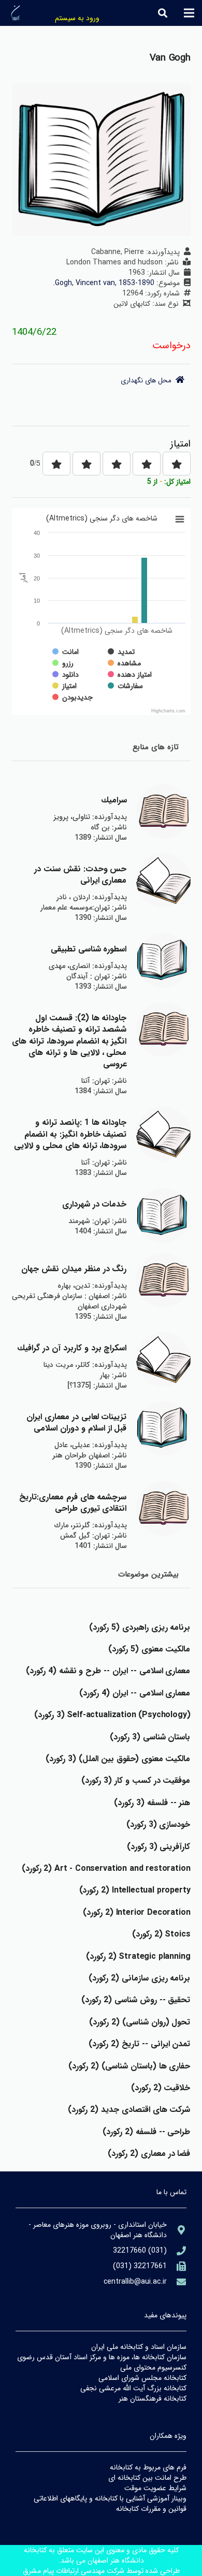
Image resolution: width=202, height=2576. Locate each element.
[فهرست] (189, 13)
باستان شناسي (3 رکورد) (150, 1737)
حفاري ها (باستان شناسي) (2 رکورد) (129, 2066)
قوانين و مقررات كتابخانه (151, 2509)
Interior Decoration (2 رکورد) (136, 1912)
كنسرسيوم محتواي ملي (153, 2367)
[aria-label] (163, 811)
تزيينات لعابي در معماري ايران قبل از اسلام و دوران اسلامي (76, 1423)
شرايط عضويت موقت (155, 2488)
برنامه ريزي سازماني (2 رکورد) (139, 1978)
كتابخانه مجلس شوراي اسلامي (142, 2378)
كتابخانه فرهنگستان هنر (153, 2399)
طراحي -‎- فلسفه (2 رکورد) (146, 2132)
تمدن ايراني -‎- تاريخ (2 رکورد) (139, 2044)
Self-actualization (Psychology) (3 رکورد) (112, 1715)
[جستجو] (163, 13)
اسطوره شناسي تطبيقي (89, 949)
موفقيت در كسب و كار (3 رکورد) (136, 1781)
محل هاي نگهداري (148, 381)
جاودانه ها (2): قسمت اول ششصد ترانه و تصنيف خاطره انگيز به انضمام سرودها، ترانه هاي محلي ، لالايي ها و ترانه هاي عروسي (69, 1041)
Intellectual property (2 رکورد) (135, 1890)
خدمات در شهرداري (95, 1204)
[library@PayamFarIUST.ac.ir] (177, 2282)
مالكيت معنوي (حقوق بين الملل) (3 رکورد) (118, 1759)
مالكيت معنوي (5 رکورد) (149, 1649)
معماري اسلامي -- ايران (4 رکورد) (135, 1693)
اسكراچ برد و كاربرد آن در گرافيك (72, 1348)
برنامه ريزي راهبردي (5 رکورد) (140, 1627)
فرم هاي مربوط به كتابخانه (148, 2467)
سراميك (114, 800)
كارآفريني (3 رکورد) (159, 1847)
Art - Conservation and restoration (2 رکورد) (106, 1868)
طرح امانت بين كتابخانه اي (147, 2478)
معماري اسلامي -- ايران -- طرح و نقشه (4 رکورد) (108, 1671)
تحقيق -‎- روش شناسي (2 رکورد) (136, 2000)
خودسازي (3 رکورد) (158, 1825)
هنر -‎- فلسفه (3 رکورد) (152, 1803)
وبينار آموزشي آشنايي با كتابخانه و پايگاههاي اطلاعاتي (110, 2498)
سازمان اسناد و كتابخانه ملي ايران (139, 2347)
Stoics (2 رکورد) (161, 1934)
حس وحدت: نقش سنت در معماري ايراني (80, 875)
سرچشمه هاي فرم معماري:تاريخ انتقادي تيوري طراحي (73, 1503)
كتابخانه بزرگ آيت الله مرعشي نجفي (133, 2388)
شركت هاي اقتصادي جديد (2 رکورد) (129, 2110)
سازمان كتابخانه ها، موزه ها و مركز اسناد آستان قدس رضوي (102, 2357)
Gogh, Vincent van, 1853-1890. (104, 283)
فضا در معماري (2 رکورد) (149, 2154)
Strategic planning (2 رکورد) (138, 1956)
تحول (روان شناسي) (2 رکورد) (140, 2022)
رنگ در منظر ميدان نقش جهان (74, 1269)
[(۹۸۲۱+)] (177, 2266)
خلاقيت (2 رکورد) (161, 2088)
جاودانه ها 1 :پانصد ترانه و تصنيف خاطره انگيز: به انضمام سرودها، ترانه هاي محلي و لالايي (70, 1134)
